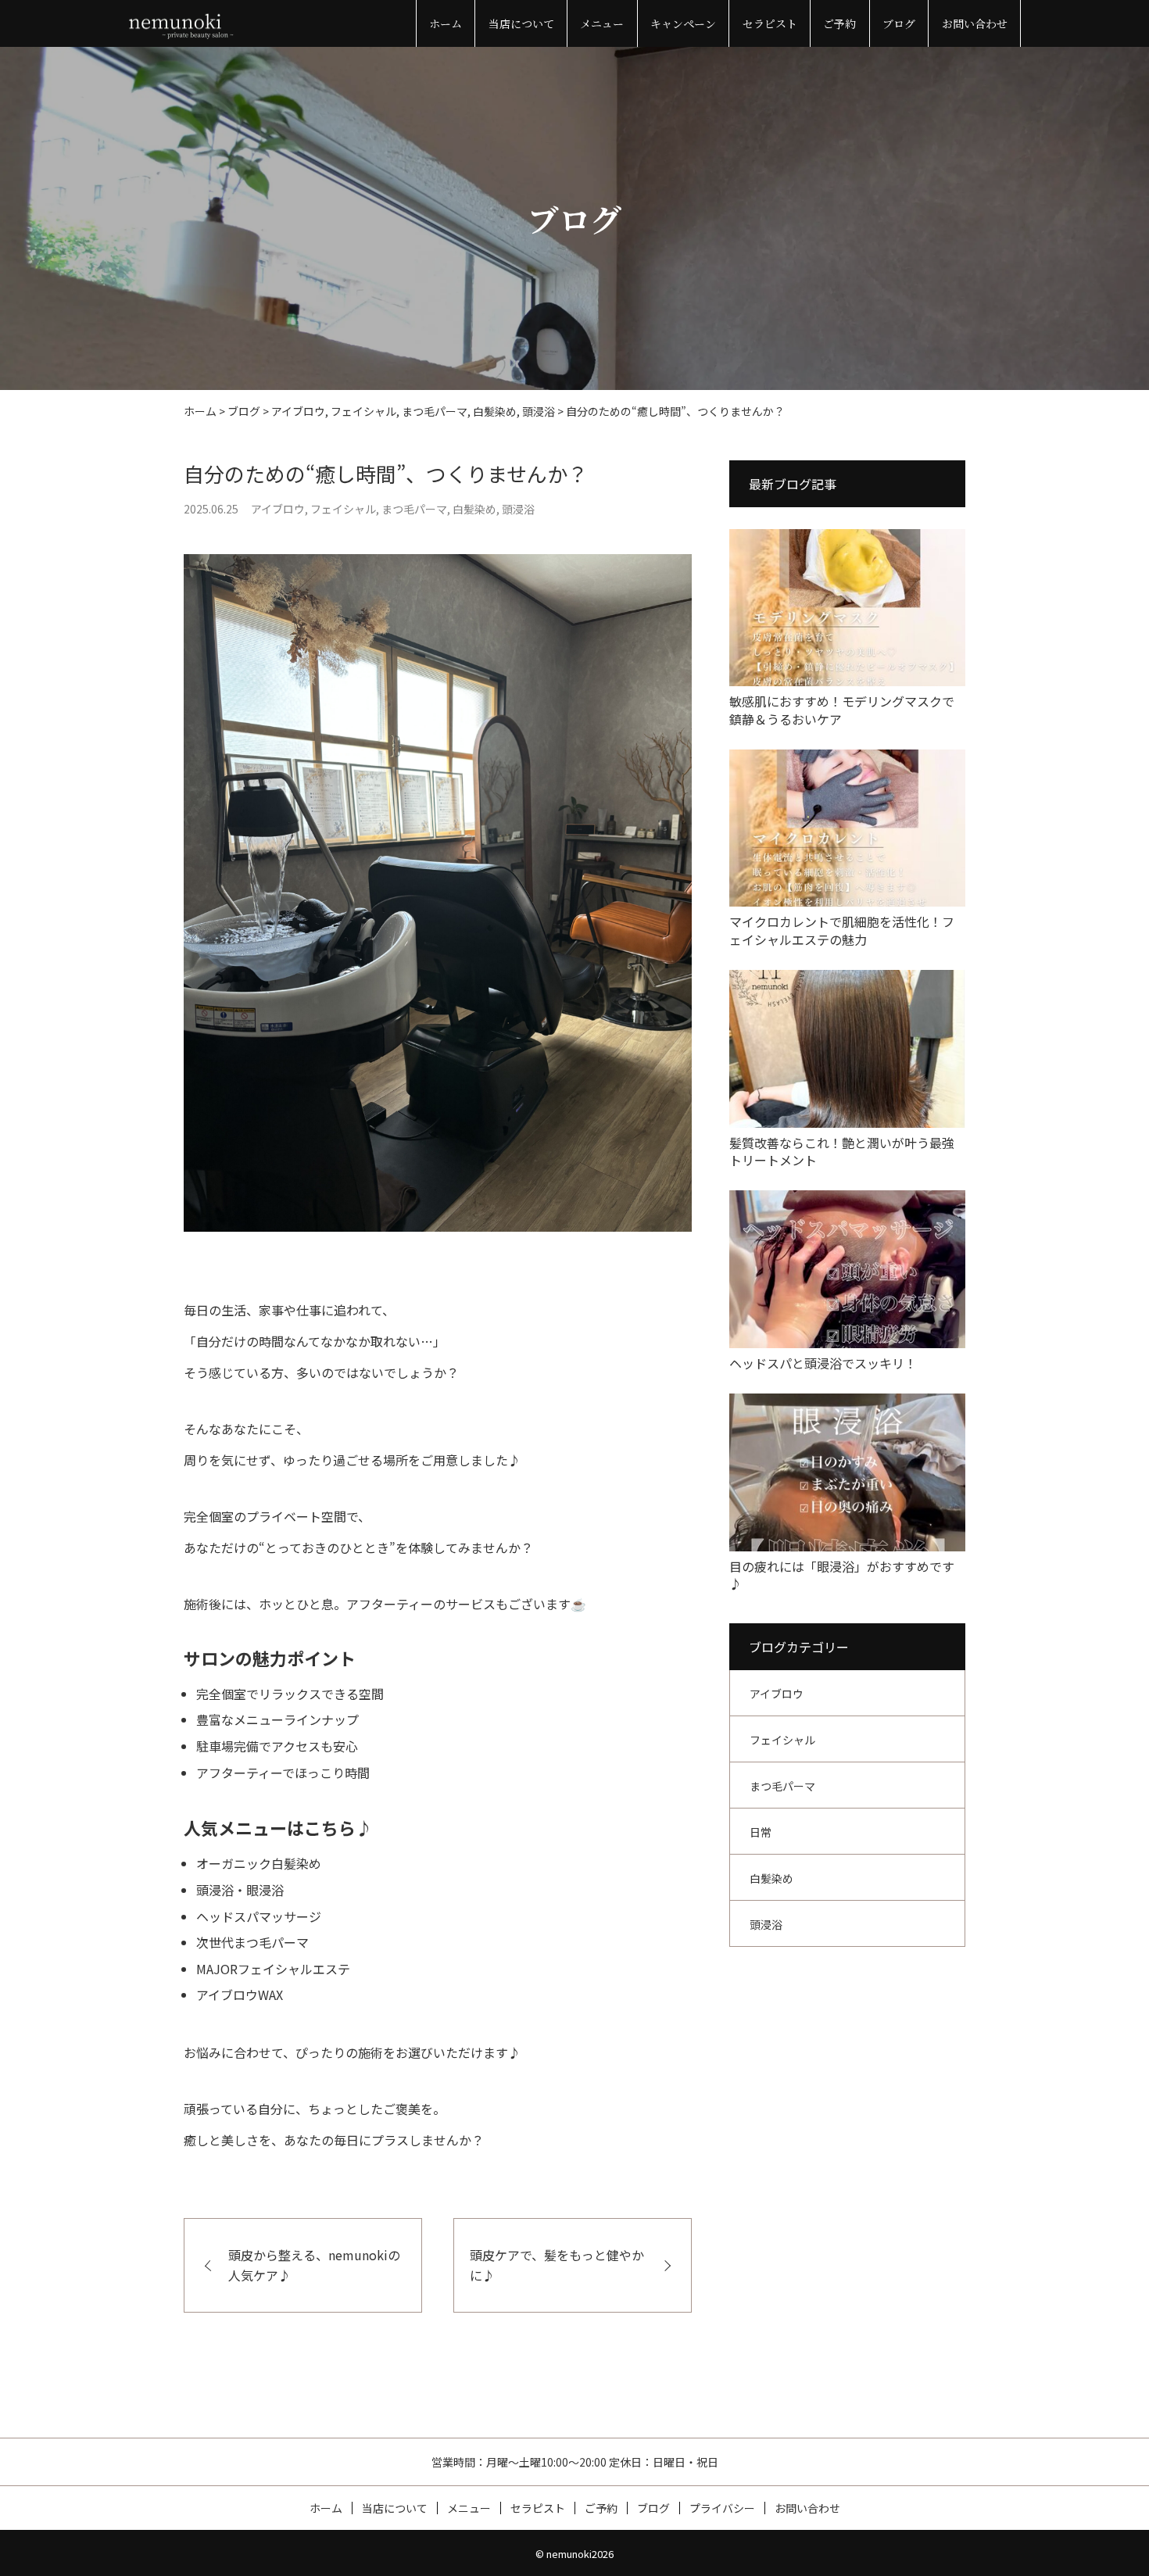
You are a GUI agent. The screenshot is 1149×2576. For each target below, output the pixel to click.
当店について (521, 23)
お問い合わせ (975, 23)
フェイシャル (343, 509)
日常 (761, 1832)
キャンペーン (683, 23)
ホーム (446, 23)
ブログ (899, 23)
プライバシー (722, 2508)
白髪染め (474, 509)
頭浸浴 (518, 509)
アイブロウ (278, 509)
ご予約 (839, 23)
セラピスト (770, 23)
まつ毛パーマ (414, 509)
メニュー (602, 23)
